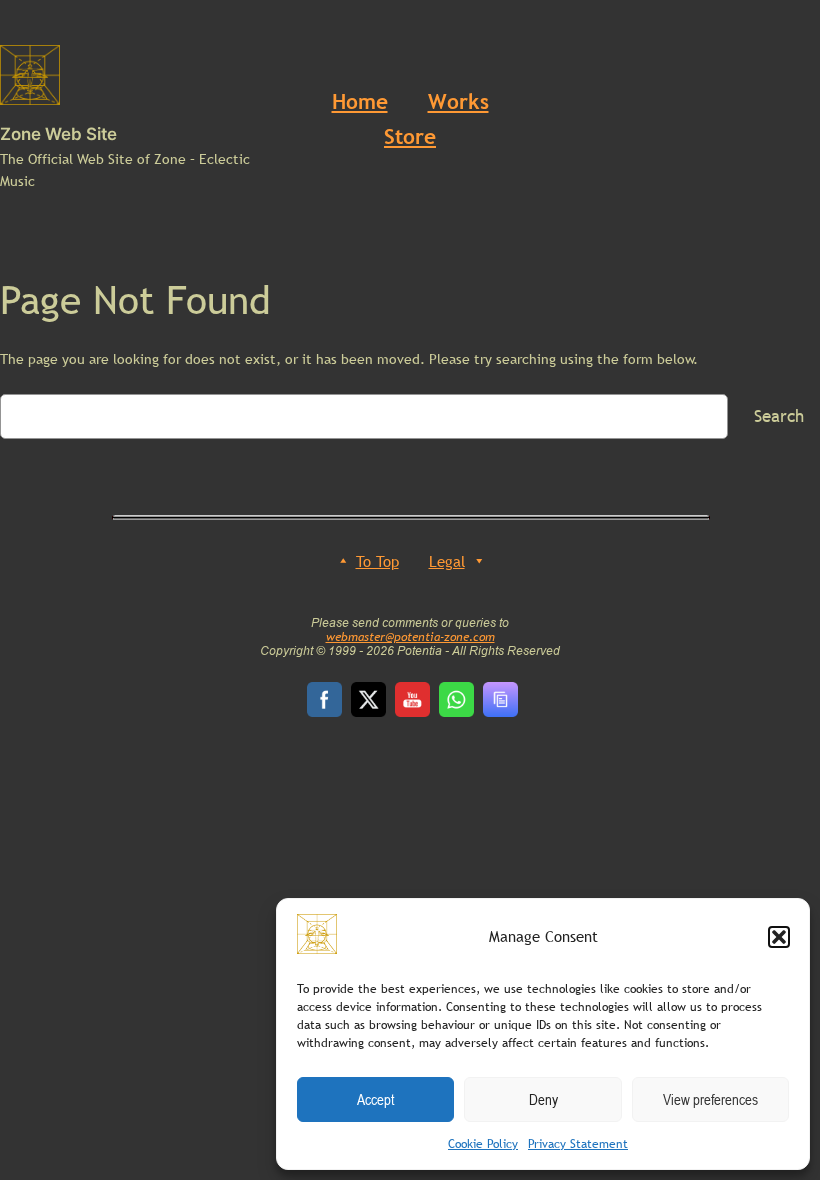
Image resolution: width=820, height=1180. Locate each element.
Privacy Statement (578, 1144)
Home (360, 101)
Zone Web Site (58, 134)
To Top (377, 561)
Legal (447, 561)
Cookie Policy (483, 1144)
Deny (543, 1099)
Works (458, 101)
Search (779, 416)
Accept (375, 1099)
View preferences (710, 1099)
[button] (779, 937)
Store (410, 136)
